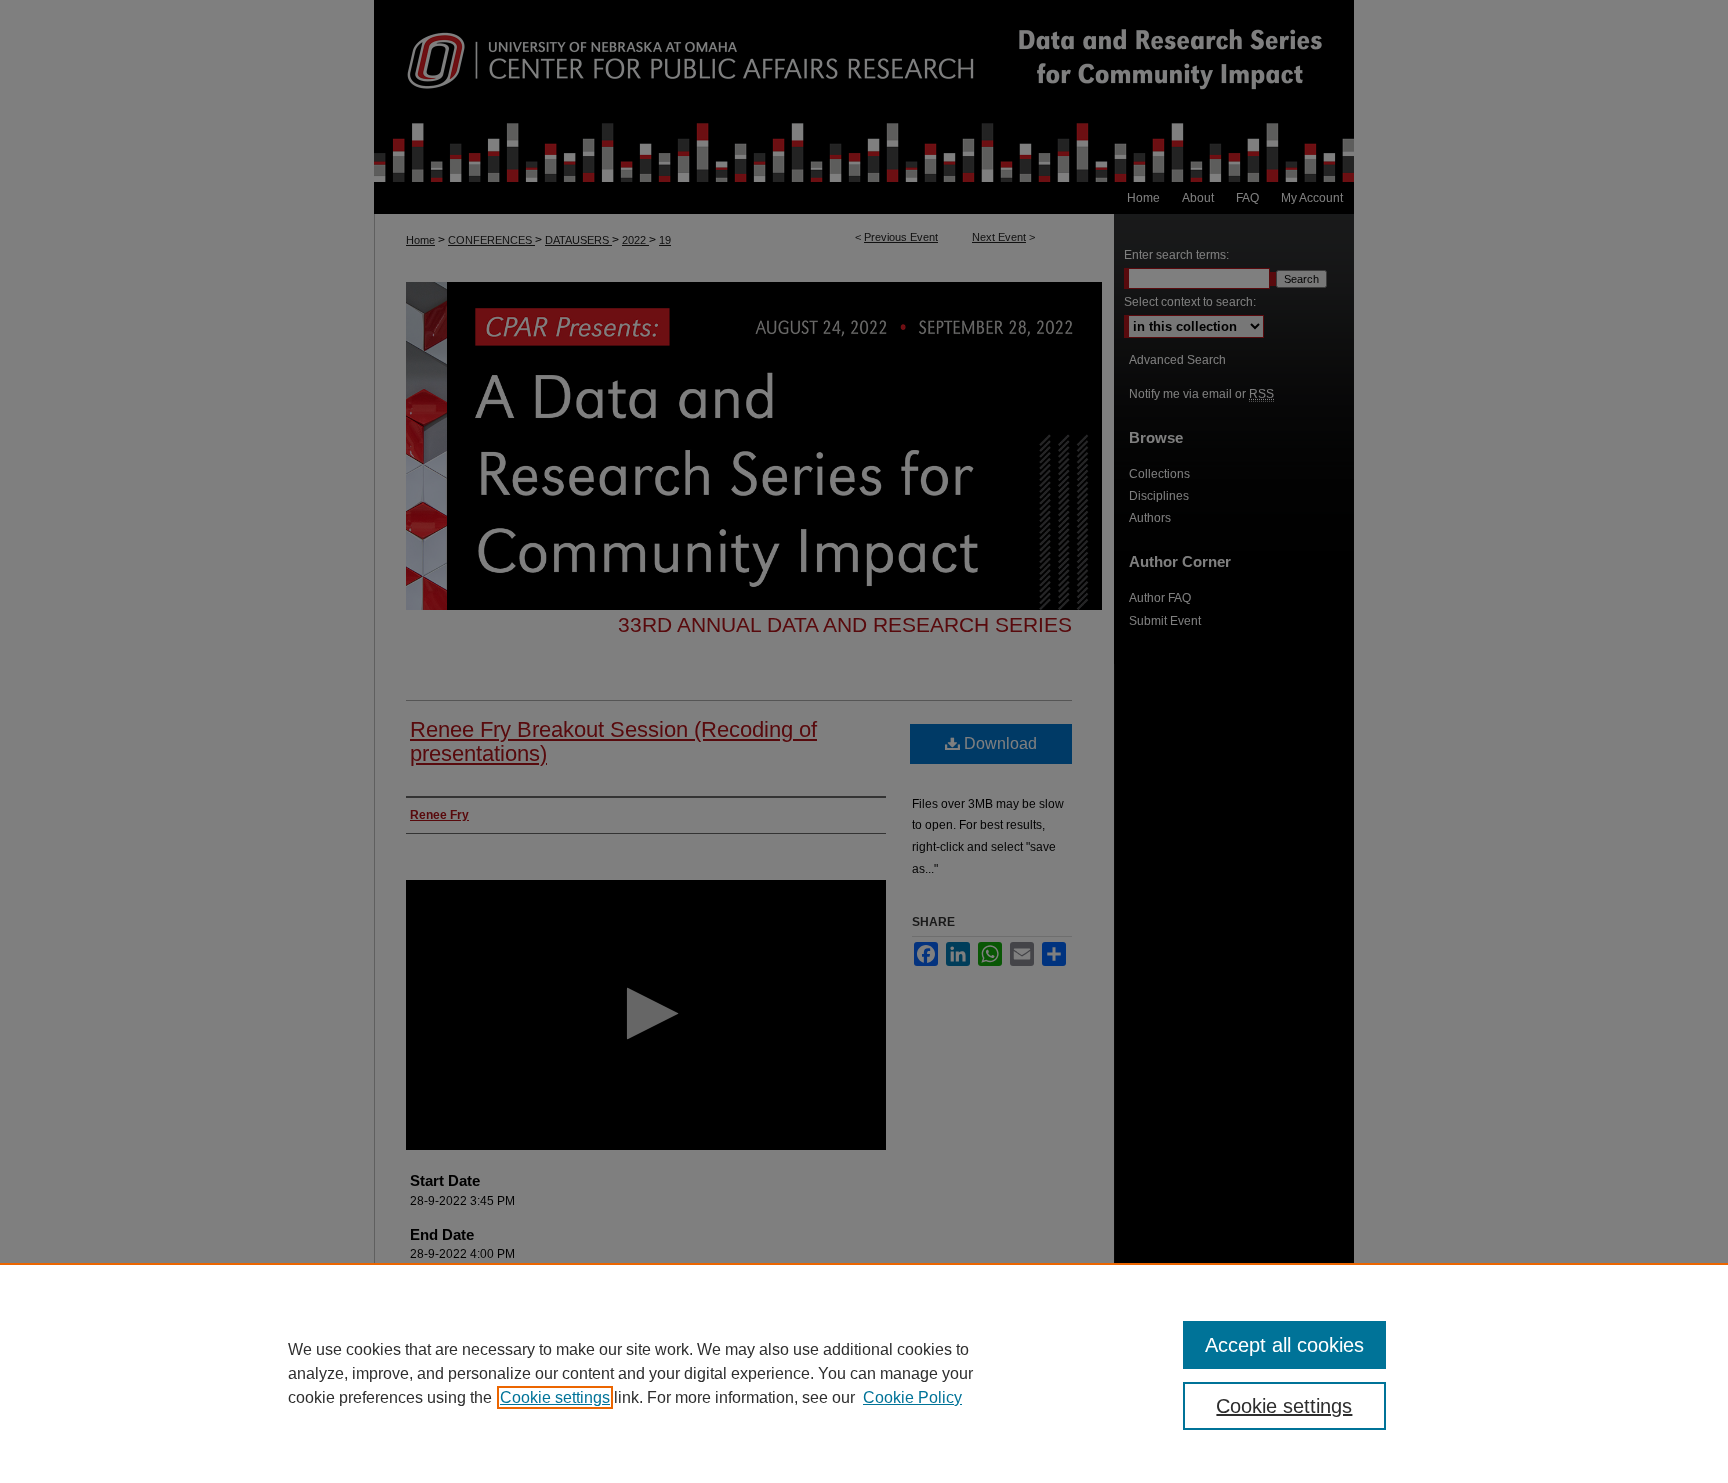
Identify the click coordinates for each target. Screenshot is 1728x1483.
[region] (864, 1373)
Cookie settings (555, 1397)
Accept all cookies (1284, 1345)
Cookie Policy (912, 1397)
